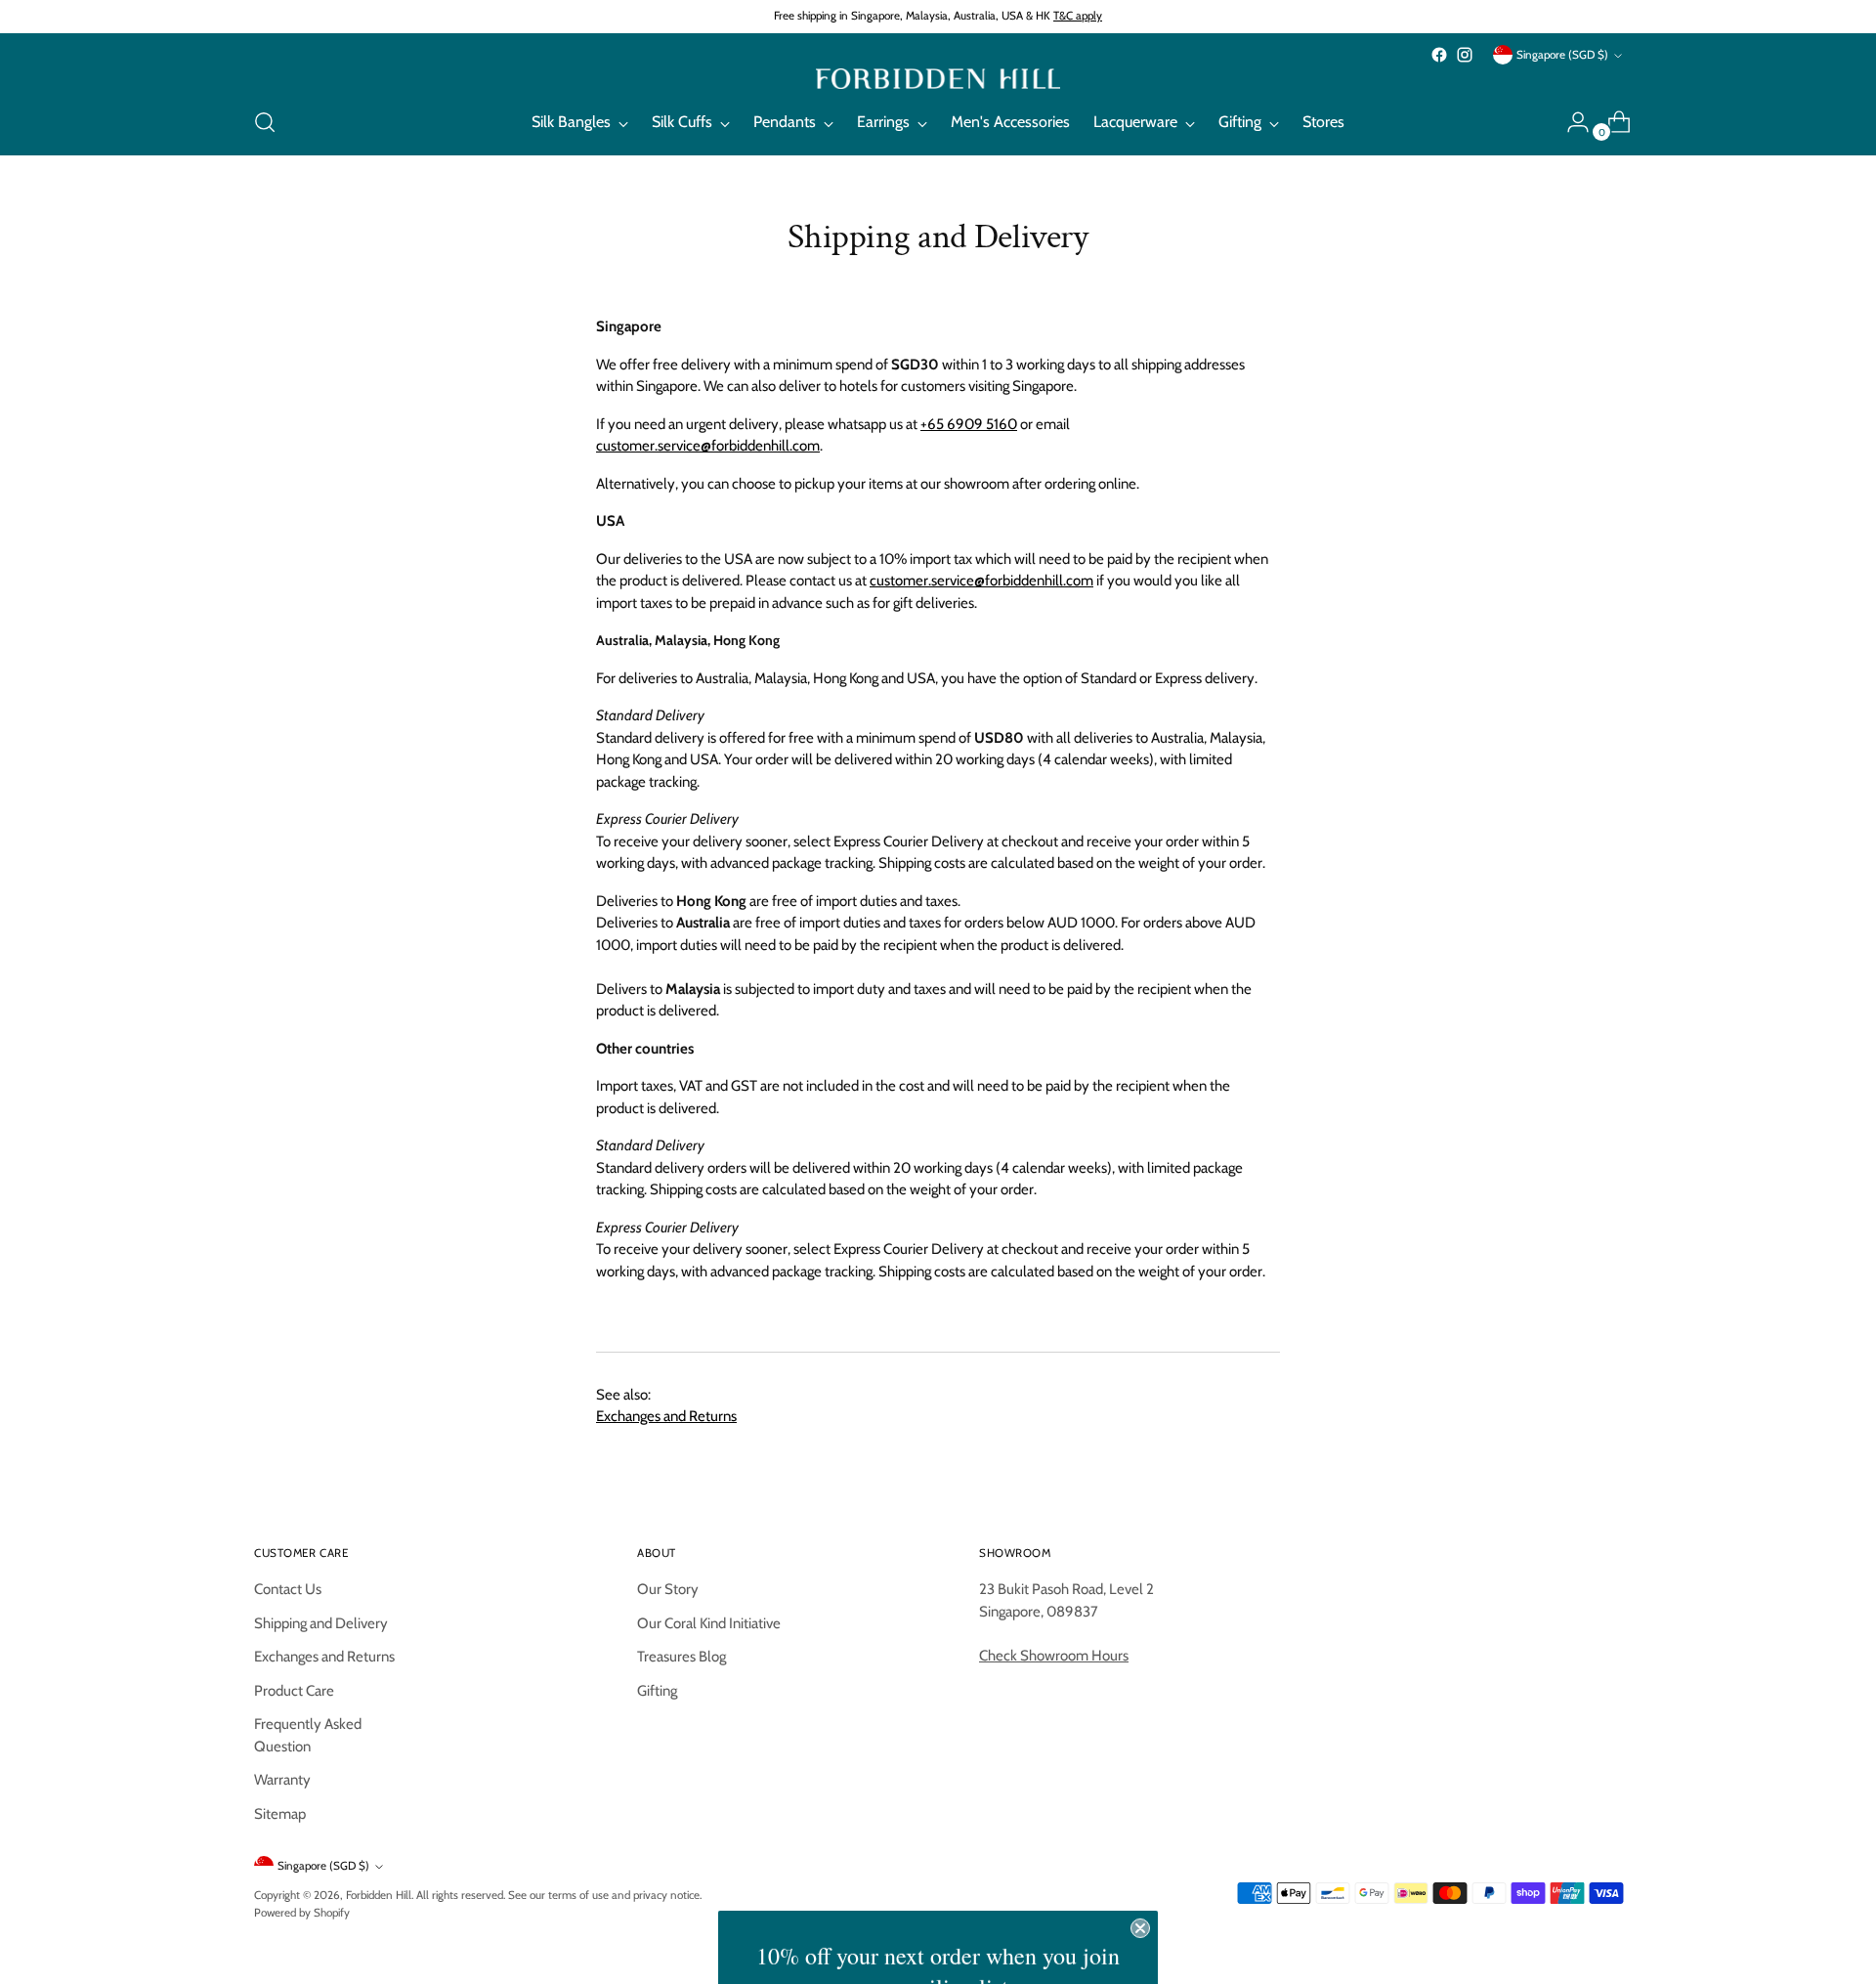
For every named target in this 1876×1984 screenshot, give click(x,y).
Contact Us (288, 1589)
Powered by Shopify (302, 1913)
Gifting (657, 1691)
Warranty (282, 1780)
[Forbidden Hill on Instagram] (1465, 55)
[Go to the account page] (1570, 122)
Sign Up (938, 1957)
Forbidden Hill (379, 1895)
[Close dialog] (1140, 1738)
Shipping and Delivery (321, 1623)
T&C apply (1078, 16)
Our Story (668, 1589)
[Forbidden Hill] (938, 79)
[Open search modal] (265, 122)
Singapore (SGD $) (1562, 55)
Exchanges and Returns (666, 1416)
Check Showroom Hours (1054, 1656)
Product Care (294, 1691)
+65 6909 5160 (969, 424)
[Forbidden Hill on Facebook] (1439, 55)
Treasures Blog (682, 1657)
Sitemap (280, 1814)
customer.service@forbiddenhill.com (708, 446)
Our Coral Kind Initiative (709, 1623)
